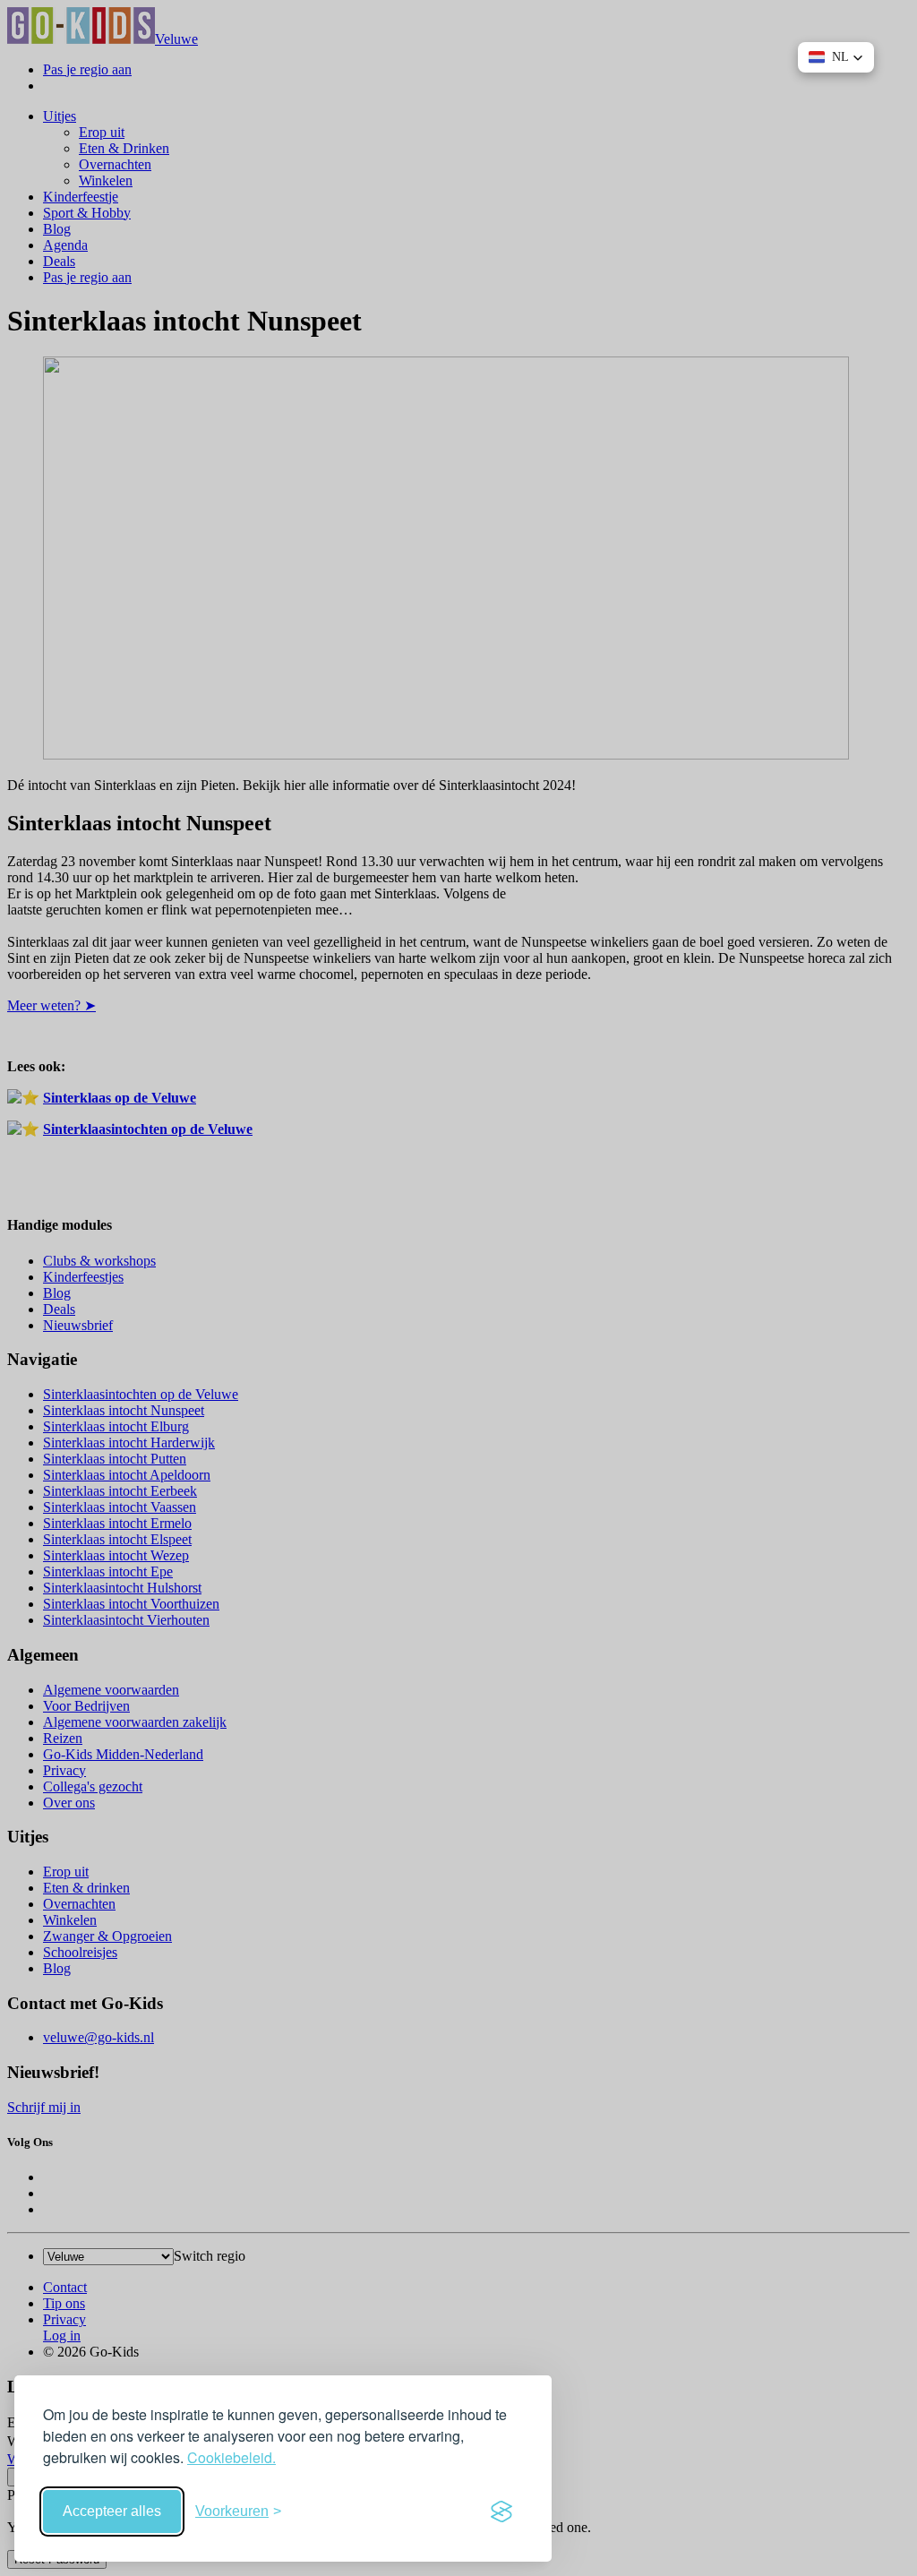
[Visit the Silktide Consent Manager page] (501, 2512)
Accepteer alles (112, 2511)
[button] (836, 57)
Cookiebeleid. (231, 2457)
